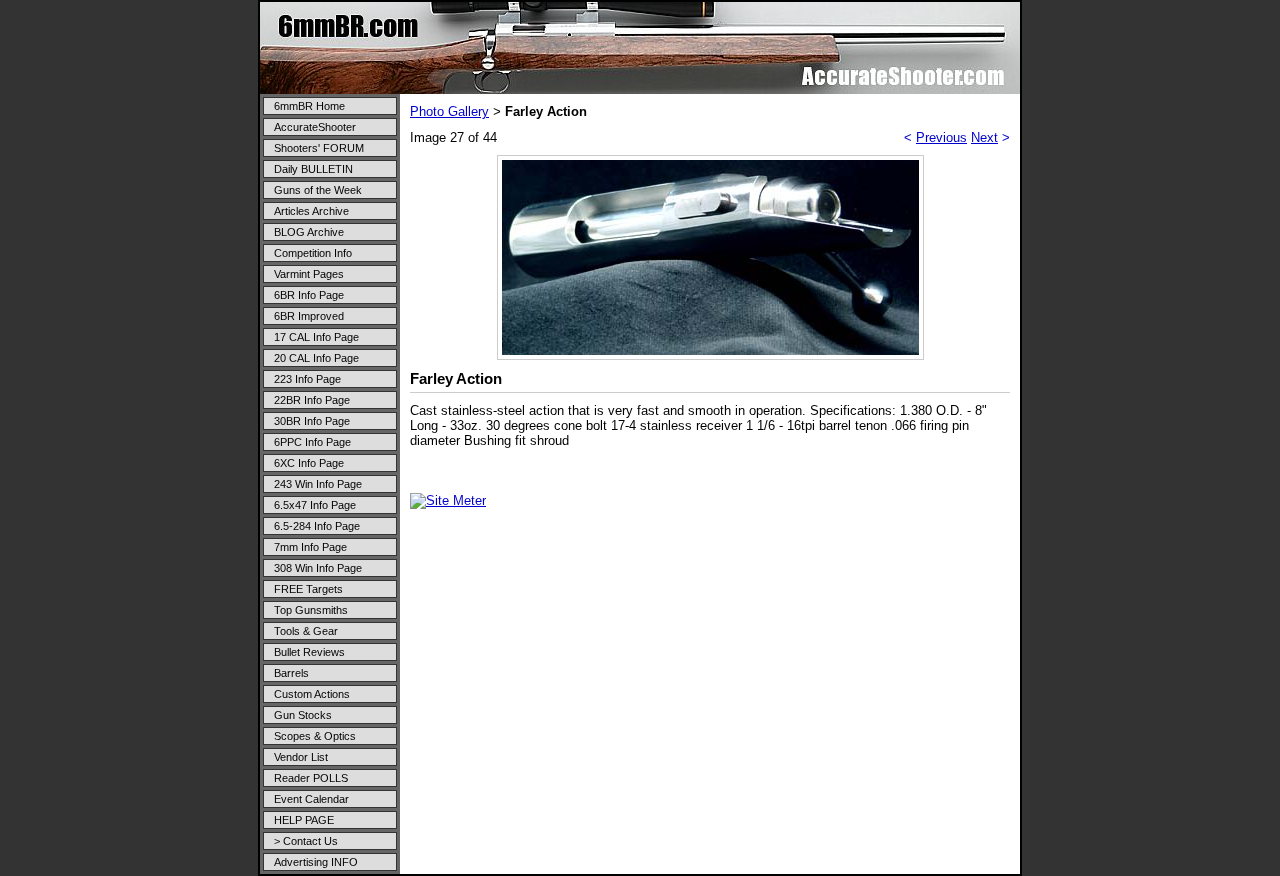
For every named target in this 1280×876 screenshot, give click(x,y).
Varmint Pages (309, 274)
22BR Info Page (312, 400)
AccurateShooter (315, 127)
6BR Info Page (309, 295)
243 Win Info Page (318, 484)
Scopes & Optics (315, 736)
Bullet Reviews (309, 652)
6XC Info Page (309, 463)
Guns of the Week (318, 190)
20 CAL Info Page (316, 358)
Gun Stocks (303, 715)
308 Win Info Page (318, 568)
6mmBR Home (309, 106)
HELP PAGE (304, 820)
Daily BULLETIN (313, 169)
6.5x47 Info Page (315, 505)
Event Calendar (311, 799)
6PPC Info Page (312, 442)
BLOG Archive (309, 232)
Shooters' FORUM (319, 148)
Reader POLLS (311, 778)
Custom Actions (312, 694)
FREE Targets (308, 589)
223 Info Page (307, 379)
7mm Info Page (310, 547)
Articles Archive (311, 211)
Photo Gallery (449, 111)
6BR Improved (309, 316)
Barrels (291, 673)
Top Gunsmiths (311, 610)
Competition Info (313, 253)
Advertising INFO (316, 862)
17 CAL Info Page (316, 337)
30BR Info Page (312, 421)
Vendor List (301, 757)
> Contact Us (306, 841)
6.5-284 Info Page (317, 526)
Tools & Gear (306, 631)
